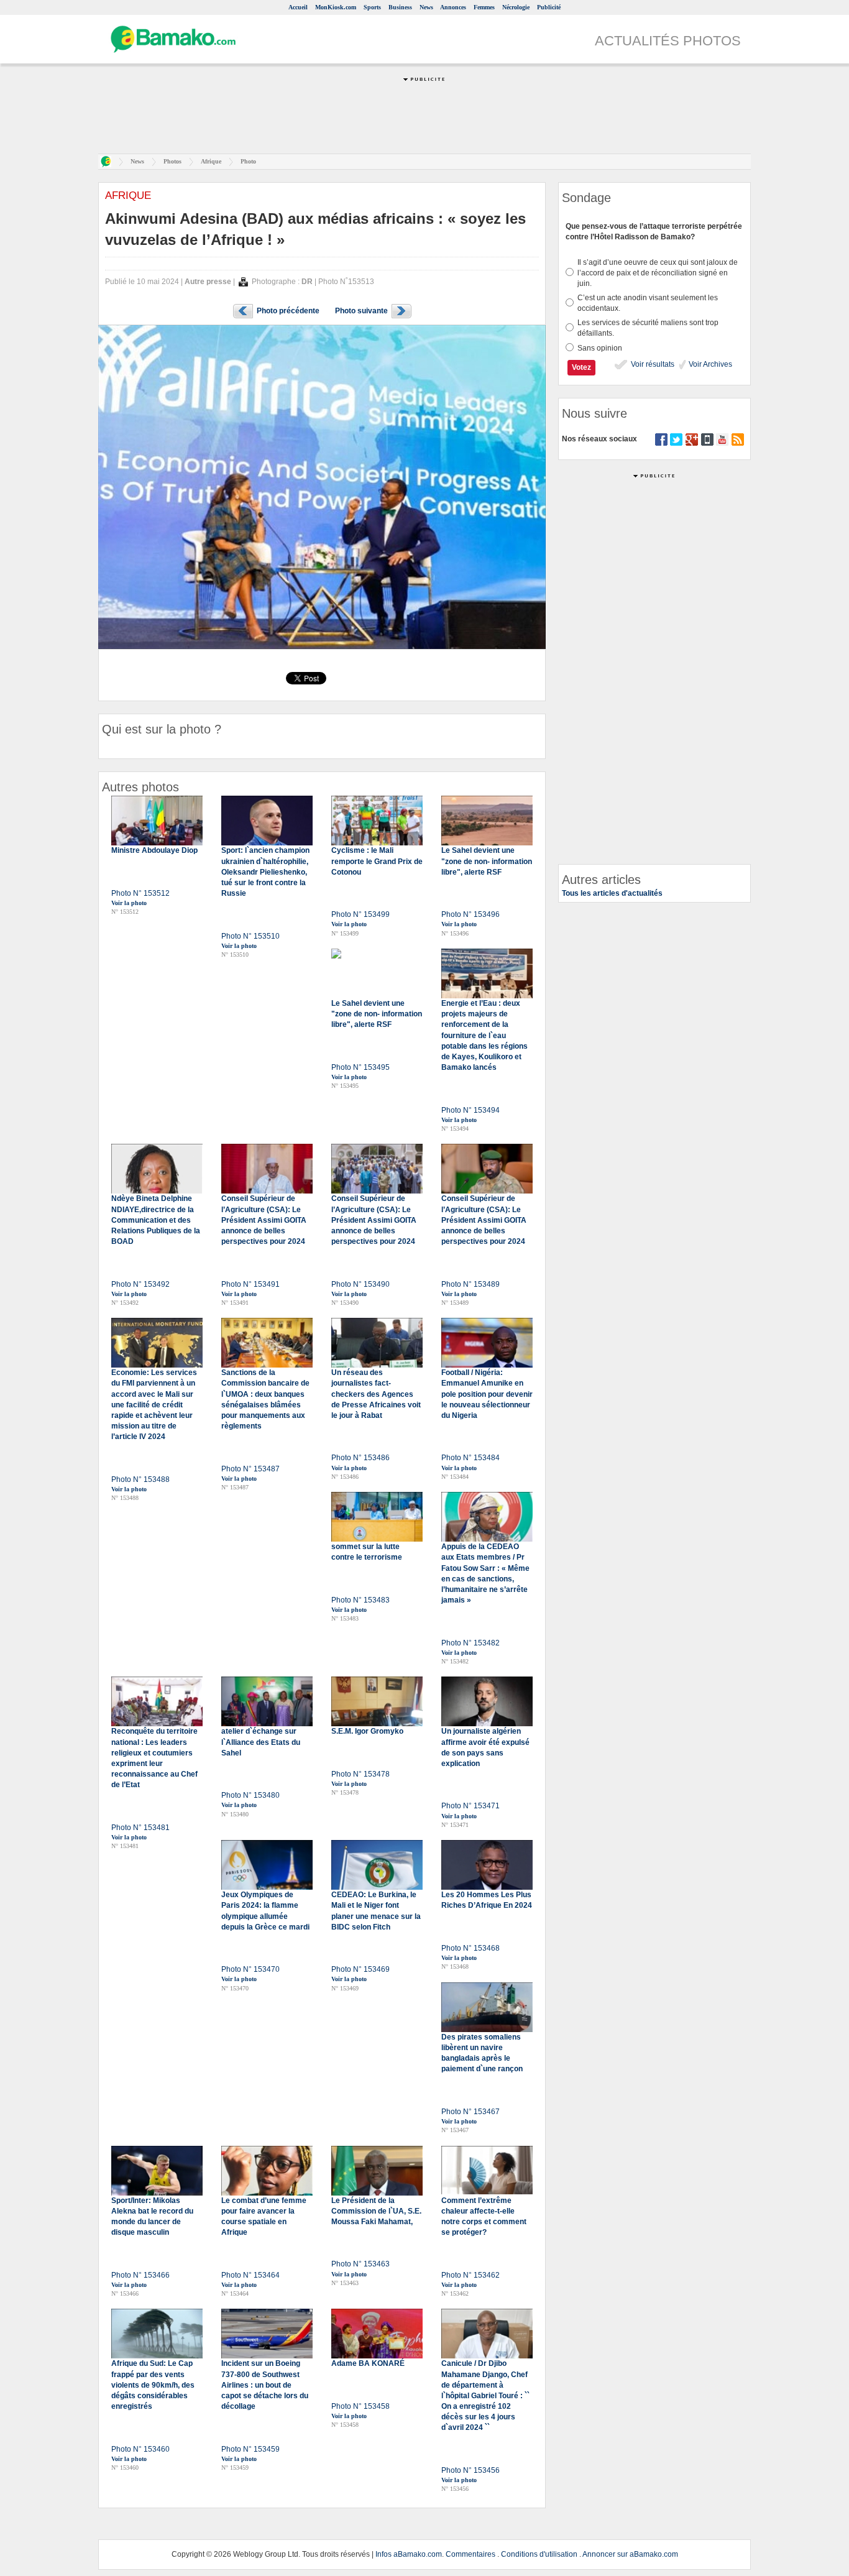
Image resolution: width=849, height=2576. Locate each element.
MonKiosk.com (336, 7)
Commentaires (470, 2554)
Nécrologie (516, 7)
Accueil (298, 7)
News (426, 7)
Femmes (484, 7)
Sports (372, 7)
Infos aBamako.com (409, 2554)
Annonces (453, 7)
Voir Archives (709, 364)
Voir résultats (652, 364)
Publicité (549, 7)
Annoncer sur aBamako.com (630, 2554)
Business (400, 7)
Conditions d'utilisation (539, 2554)
